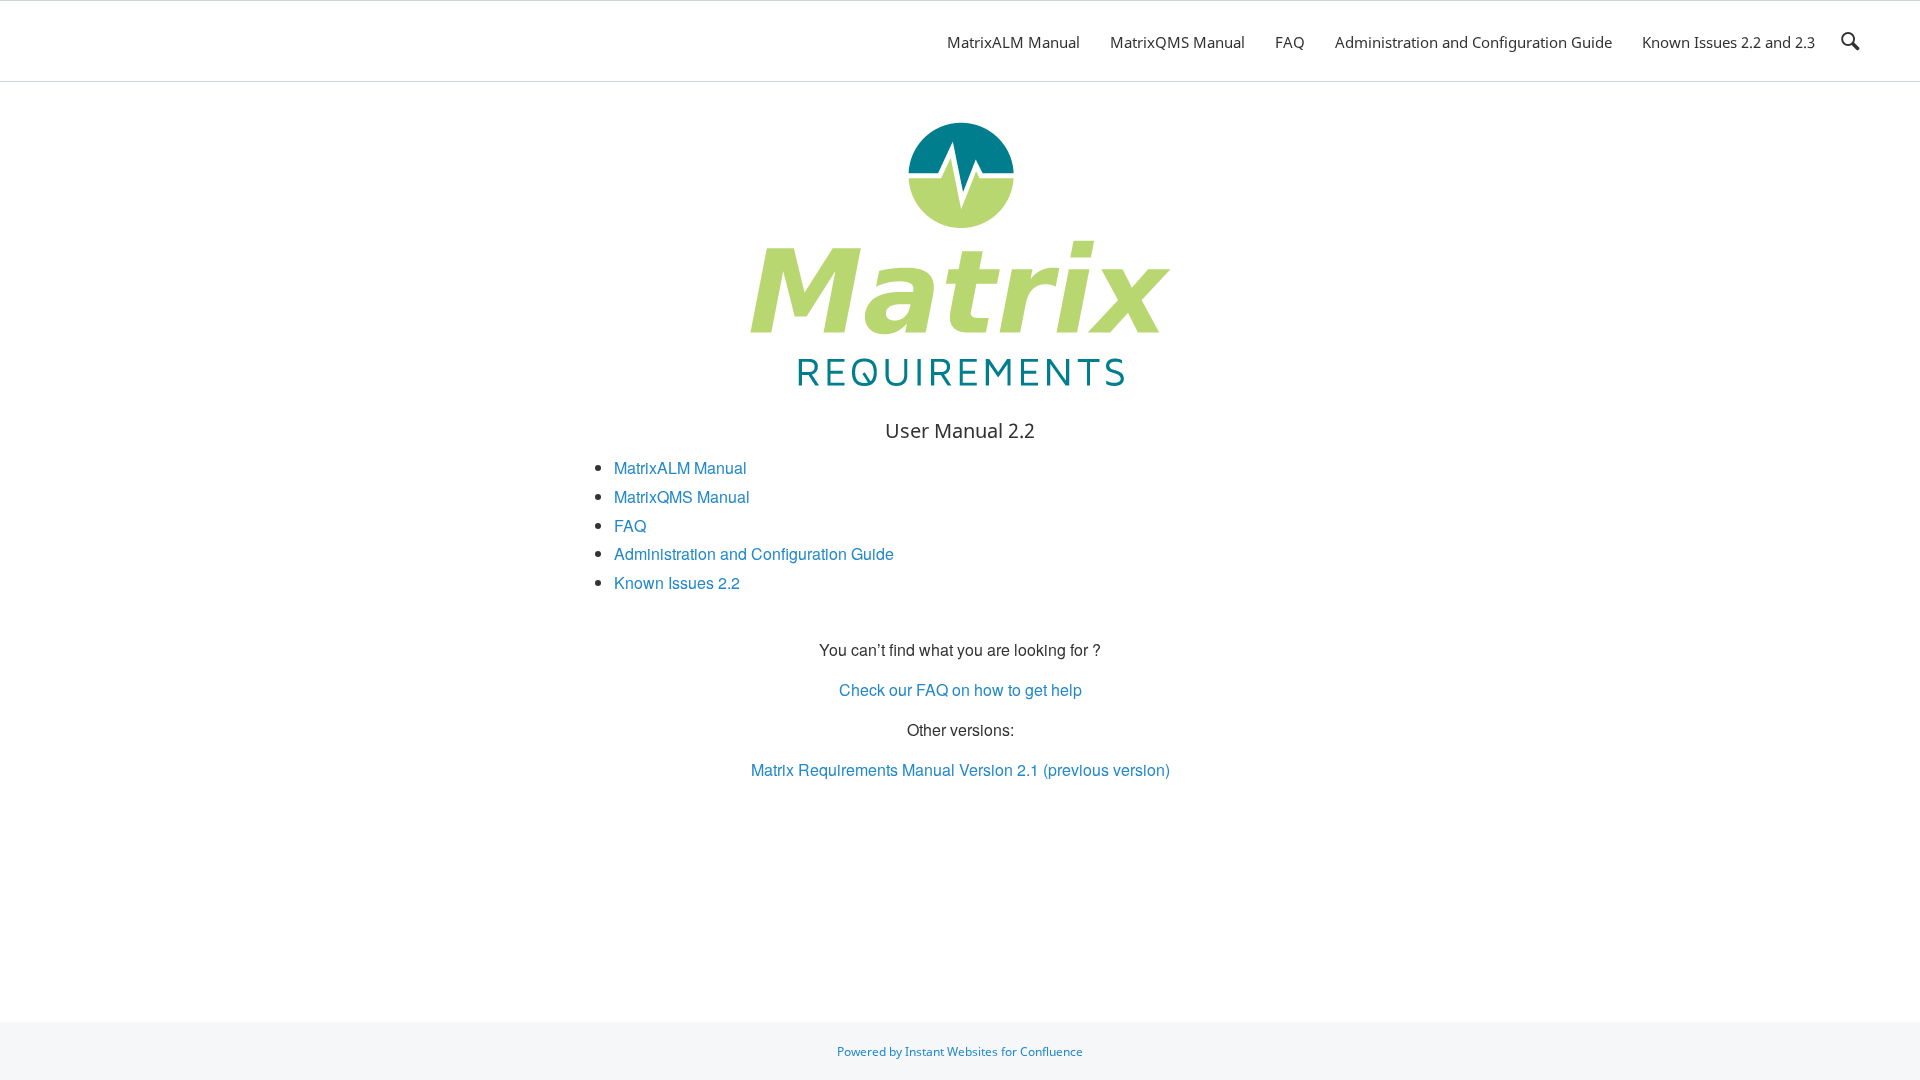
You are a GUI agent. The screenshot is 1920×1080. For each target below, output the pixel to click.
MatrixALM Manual (1013, 42)
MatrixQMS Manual (1177, 42)
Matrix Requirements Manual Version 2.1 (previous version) (960, 769)
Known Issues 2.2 (677, 582)
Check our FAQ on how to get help (960, 689)
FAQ (1290, 42)
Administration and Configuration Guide (1473, 42)
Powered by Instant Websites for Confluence (960, 1051)
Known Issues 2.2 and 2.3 (1728, 42)
